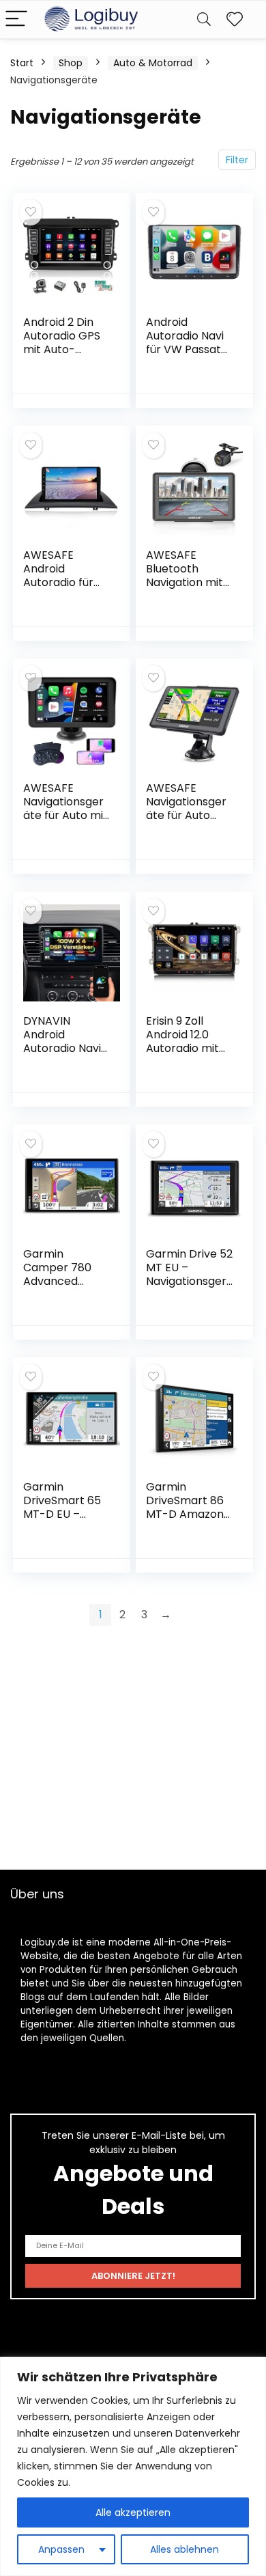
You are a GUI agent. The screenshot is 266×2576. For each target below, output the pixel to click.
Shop (71, 63)
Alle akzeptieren (133, 2512)
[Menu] (16, 19)
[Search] (204, 19)
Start (22, 63)
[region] (133, 2466)
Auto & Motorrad (153, 63)
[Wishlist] (235, 19)
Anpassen (61, 2549)
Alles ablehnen (184, 2549)
